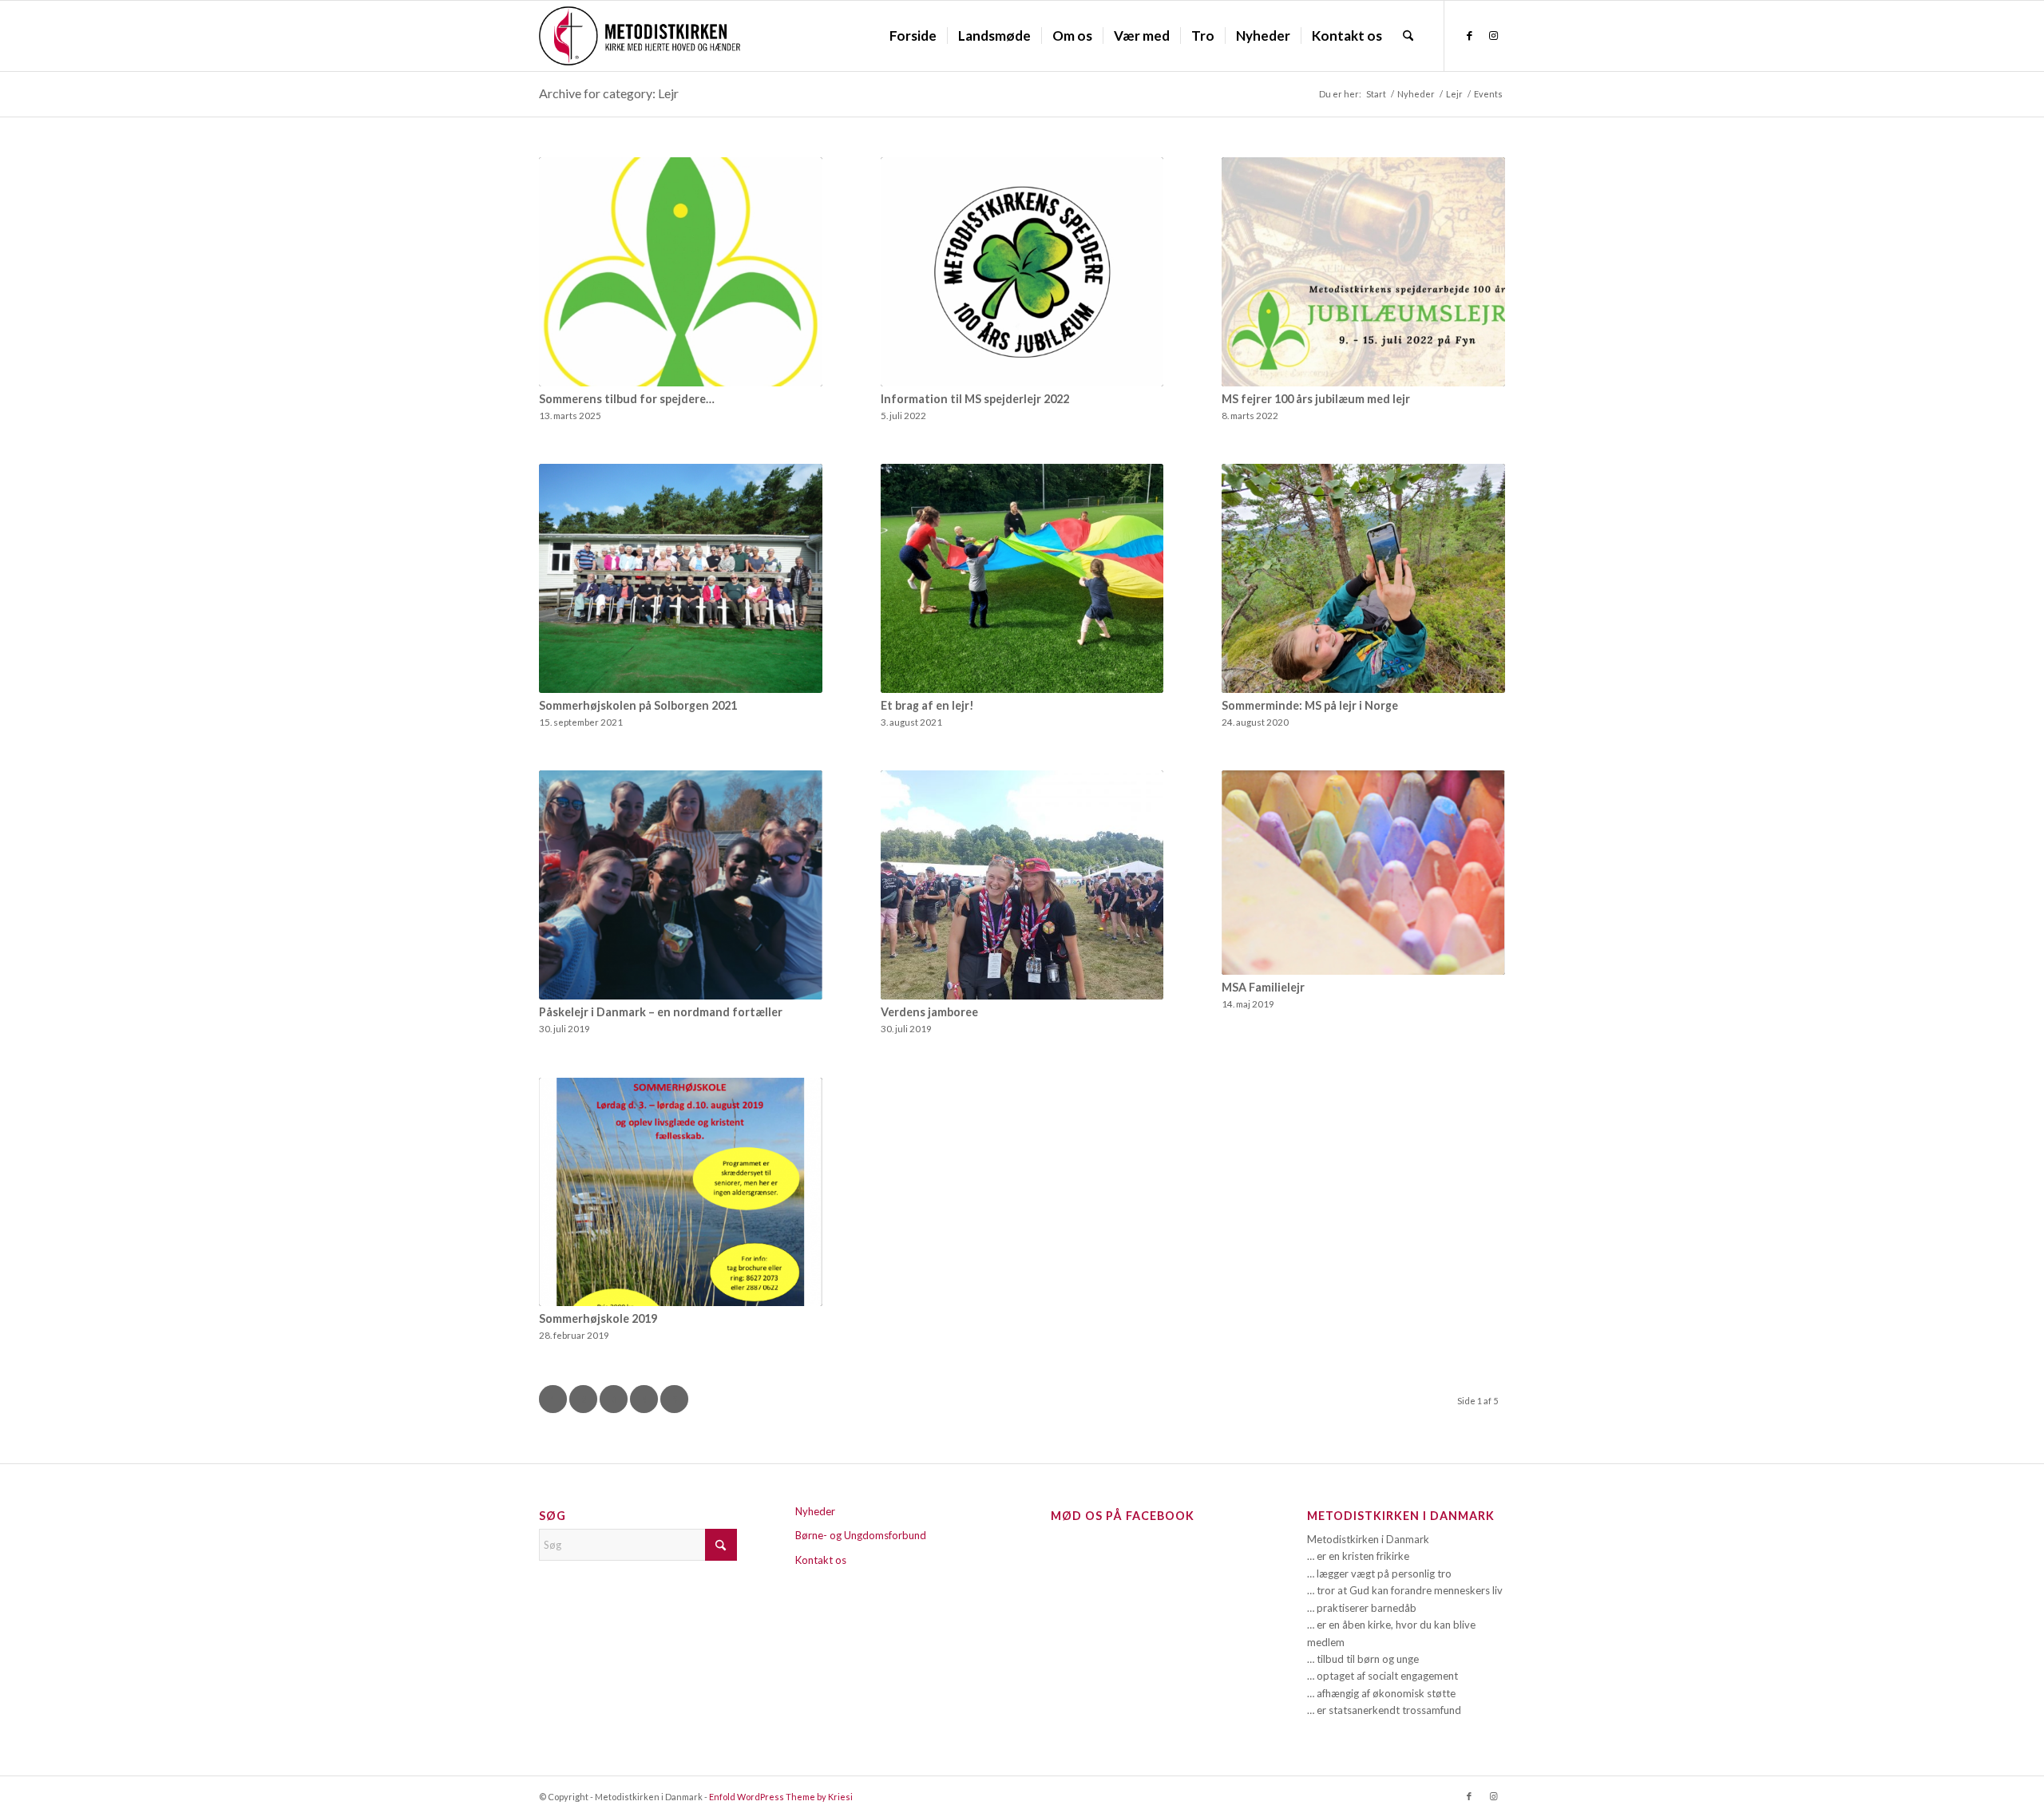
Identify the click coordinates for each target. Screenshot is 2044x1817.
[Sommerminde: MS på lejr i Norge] (1363, 578)
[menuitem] (913, 36)
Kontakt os (821, 1560)
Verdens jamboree (929, 1012)
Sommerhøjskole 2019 (598, 1318)
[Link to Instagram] (1493, 35)
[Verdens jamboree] (1022, 885)
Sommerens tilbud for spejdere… (627, 399)
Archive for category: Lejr (609, 93)
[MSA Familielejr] (1363, 872)
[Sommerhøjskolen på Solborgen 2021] (681, 578)
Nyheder (815, 1511)
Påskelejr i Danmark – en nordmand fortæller (661, 1012)
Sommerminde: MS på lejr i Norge (1310, 705)
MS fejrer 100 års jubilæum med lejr (1316, 399)
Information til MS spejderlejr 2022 (975, 399)
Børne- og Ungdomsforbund (861, 1535)
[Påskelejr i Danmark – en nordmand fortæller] (681, 885)
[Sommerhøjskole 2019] (681, 1192)
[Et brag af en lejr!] (1022, 578)
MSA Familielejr (1263, 987)
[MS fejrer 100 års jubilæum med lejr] (1363, 272)
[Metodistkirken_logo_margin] (640, 36)
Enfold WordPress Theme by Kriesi (781, 1797)
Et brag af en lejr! (927, 705)
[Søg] (1408, 36)
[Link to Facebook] (1469, 35)
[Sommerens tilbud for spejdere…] (681, 272)
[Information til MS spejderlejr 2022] (1022, 272)
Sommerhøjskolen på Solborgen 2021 (638, 705)
